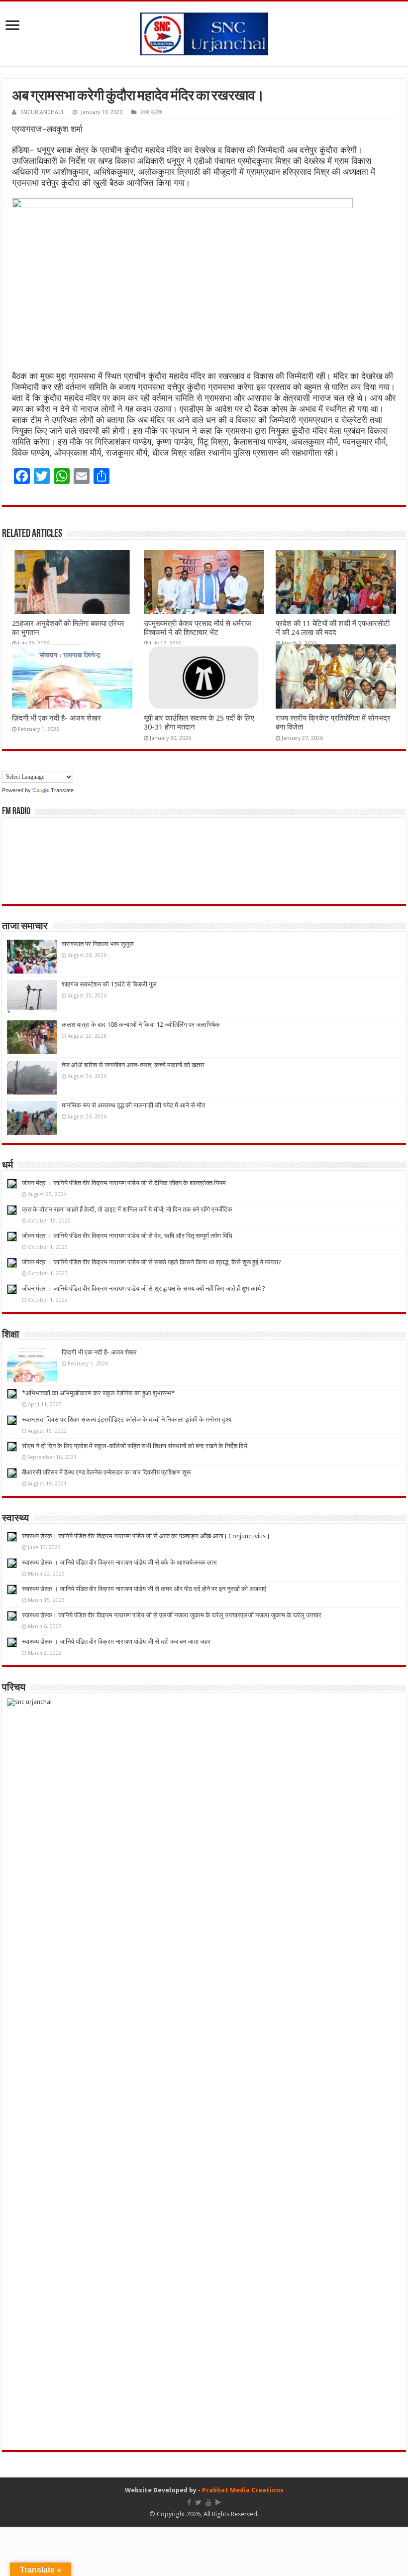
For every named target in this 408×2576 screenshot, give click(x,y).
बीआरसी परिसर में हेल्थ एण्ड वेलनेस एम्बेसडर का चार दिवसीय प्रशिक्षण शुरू (106, 1472)
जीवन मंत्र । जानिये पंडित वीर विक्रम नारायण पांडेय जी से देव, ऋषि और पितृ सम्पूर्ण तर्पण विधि (127, 1236)
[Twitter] (198, 2502)
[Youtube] (208, 2502)
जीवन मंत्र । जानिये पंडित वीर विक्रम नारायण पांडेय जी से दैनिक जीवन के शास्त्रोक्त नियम (124, 1183)
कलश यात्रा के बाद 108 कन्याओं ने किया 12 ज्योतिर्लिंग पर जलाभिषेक (141, 1025)
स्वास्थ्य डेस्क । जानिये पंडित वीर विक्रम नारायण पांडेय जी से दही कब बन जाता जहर (116, 1642)
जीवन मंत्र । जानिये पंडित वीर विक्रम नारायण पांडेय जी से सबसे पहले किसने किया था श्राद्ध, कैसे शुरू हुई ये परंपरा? (152, 1262)
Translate (62, 790)
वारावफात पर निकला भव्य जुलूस (98, 944)
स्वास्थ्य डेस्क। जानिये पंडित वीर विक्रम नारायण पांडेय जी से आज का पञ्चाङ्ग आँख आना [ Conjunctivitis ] (146, 1536)
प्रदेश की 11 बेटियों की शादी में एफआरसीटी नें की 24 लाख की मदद (333, 628)
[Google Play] (218, 2502)
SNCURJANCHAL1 (42, 112)
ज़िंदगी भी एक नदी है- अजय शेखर (56, 718)
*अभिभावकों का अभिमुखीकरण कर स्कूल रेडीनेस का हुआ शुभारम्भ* (98, 1393)
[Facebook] (189, 2502)
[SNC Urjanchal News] (204, 32)
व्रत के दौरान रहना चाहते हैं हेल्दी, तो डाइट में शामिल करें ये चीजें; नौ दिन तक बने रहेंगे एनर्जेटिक (127, 1209)
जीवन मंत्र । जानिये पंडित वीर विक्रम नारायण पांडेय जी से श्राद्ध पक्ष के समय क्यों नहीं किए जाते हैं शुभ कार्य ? (144, 1288)
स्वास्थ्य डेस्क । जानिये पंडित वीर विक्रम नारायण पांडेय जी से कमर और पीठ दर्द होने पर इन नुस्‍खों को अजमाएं (144, 1589)
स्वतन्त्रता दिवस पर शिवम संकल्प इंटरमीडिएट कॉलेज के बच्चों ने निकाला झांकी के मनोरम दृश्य (127, 1419)
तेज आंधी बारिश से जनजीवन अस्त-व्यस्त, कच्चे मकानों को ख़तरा (133, 1065)
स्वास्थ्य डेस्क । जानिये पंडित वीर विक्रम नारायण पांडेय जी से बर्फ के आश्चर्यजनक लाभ (119, 1562)
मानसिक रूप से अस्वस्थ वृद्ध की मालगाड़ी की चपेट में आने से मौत (133, 1105)
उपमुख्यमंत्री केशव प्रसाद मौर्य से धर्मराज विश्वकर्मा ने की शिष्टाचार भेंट (198, 628)
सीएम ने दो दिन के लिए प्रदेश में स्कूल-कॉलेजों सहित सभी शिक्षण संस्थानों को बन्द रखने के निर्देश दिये (135, 1446)
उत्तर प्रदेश (151, 112)
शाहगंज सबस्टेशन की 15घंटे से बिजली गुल (109, 984)
